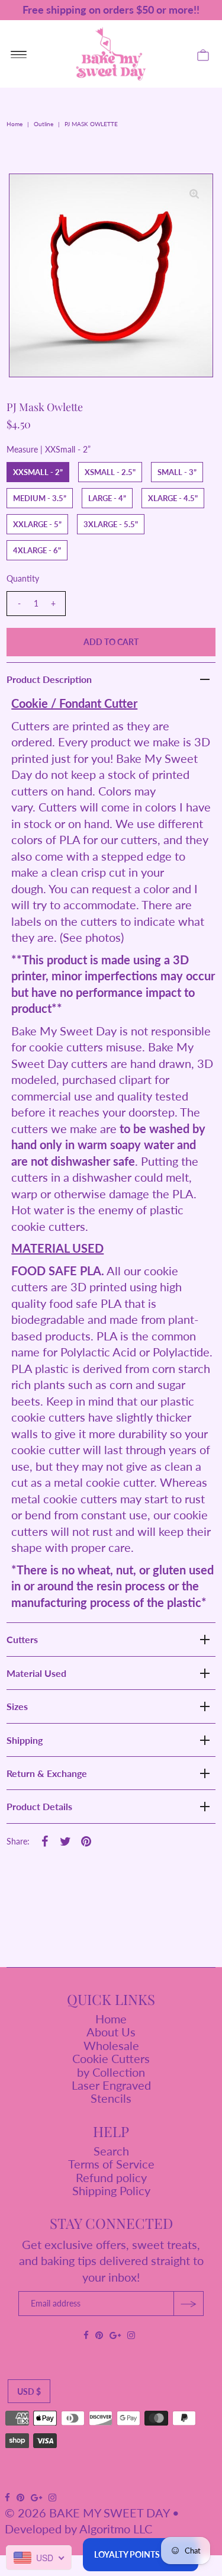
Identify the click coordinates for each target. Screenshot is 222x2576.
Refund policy (111, 2177)
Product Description (49, 679)
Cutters (22, 1639)
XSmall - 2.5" (110, 472)
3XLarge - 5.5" (111, 524)
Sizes (17, 1706)
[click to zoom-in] (194, 193)
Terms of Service (111, 2164)
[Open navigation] (19, 54)
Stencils (111, 2098)
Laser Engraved (111, 2085)
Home (15, 124)
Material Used (36, 1673)
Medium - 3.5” (40, 498)
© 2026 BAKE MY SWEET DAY (87, 2513)
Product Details (39, 1806)
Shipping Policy (111, 2190)
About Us (111, 2032)
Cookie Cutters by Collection (111, 2065)
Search (111, 2151)
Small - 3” (177, 472)
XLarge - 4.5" (173, 498)
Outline (44, 124)
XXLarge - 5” (37, 524)
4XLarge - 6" (37, 550)
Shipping (25, 1740)
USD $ (29, 2391)
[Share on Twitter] (65, 1840)
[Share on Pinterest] (86, 1840)
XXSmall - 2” (38, 472)
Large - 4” (107, 498)
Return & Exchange (47, 1773)
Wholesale (111, 2045)
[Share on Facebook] (44, 1840)
